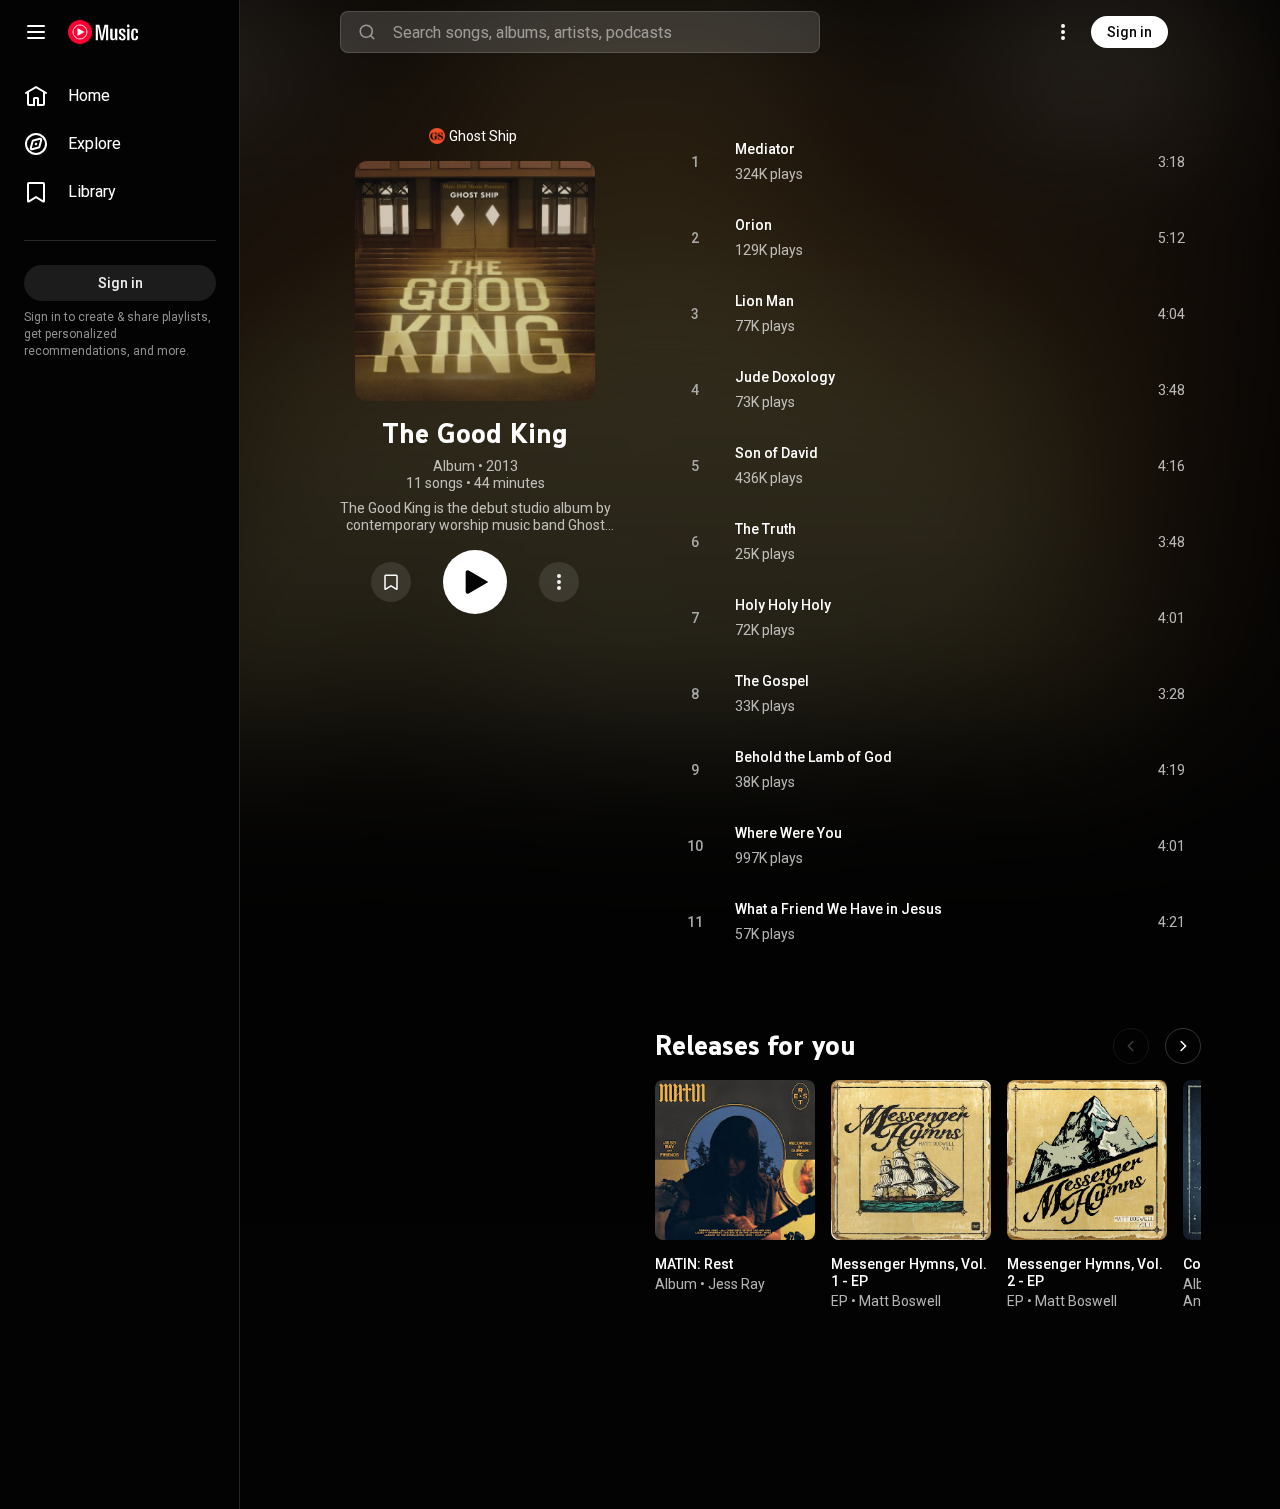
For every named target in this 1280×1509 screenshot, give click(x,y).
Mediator (765, 149)
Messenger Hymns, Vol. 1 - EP (909, 1272)
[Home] (103, 32)
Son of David (776, 453)
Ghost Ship (483, 136)
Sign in (1129, 32)
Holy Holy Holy (783, 605)
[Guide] (36, 32)
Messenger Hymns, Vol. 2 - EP (1085, 1272)
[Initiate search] (367, 32)
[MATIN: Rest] (735, 1160)
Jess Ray (736, 1284)
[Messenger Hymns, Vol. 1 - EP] (911, 1160)
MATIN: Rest (694, 1264)
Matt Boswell (900, 1301)
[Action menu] (559, 582)
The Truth (765, 529)
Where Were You (788, 833)
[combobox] (606, 32)
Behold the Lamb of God (813, 757)
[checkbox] (1171, 162)
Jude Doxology (785, 377)
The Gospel (772, 681)
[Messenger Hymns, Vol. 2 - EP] (1087, 1160)
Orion (753, 225)
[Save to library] (391, 582)
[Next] (1183, 1046)
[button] (391, 582)
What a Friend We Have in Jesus (838, 909)
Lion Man (764, 301)
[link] (120, 96)
